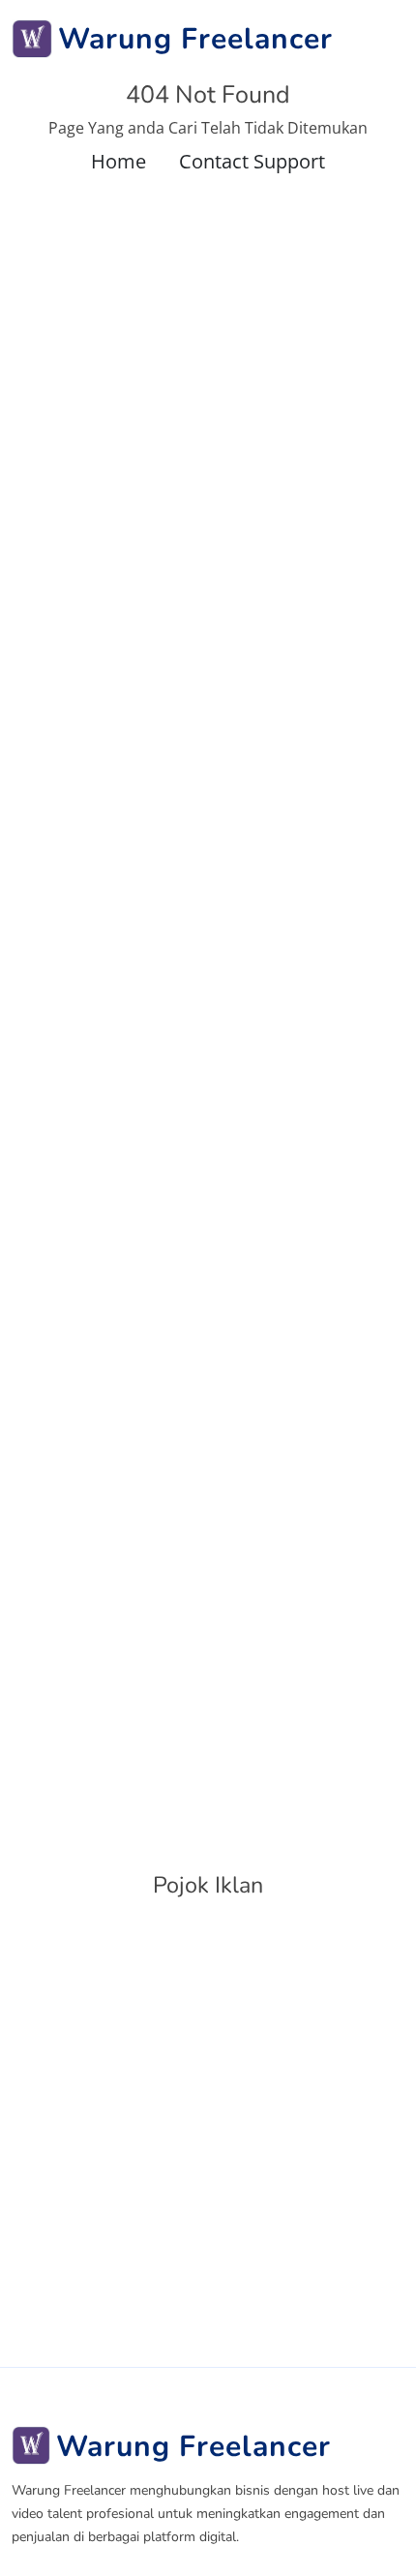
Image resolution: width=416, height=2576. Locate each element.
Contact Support (252, 161)
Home (119, 161)
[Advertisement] (208, 2130)
